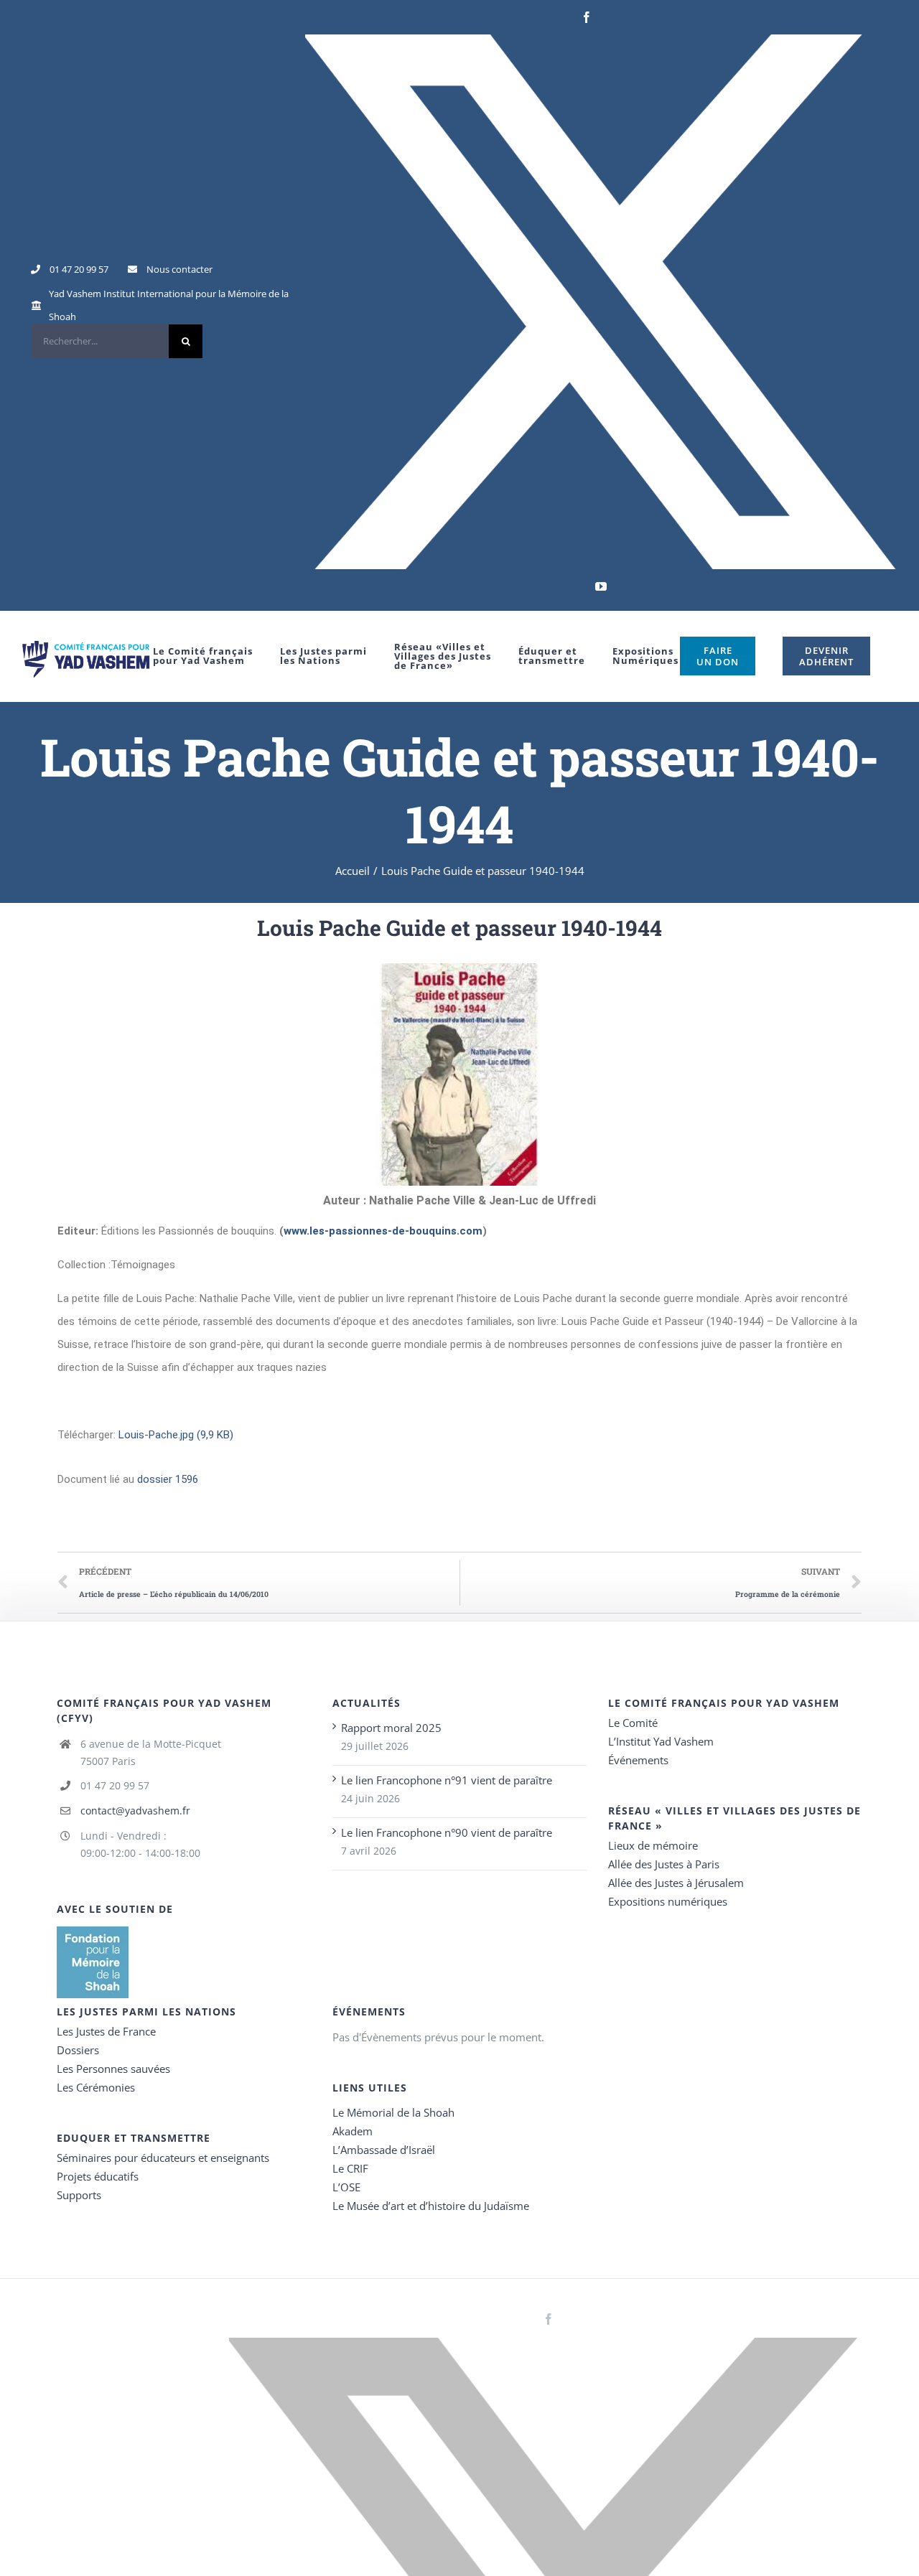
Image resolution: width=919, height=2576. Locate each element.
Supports (79, 2195)
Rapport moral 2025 (391, 1728)
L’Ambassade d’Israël (384, 2150)
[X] (601, 302)
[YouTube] (601, 586)
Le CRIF (350, 2168)
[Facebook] (587, 17)
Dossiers (78, 2050)
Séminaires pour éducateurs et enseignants (163, 2158)
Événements (638, 1760)
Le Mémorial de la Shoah (393, 2112)
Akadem (353, 2131)
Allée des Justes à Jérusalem (676, 1883)
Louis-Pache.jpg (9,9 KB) (176, 1435)
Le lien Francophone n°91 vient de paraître (447, 1780)
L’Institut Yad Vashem (661, 1741)
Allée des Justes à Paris (664, 1864)
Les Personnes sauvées (113, 2069)
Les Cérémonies (96, 2087)
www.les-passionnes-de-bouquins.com (383, 1231)
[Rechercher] (117, 341)
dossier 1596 (168, 1479)
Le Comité (633, 1723)
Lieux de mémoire (653, 1845)
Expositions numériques (668, 1901)
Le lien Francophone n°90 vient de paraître (447, 1832)
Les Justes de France (106, 2031)
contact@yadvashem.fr (135, 1811)
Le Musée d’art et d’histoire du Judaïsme (431, 2206)
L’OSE (346, 2187)
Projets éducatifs (98, 2176)
